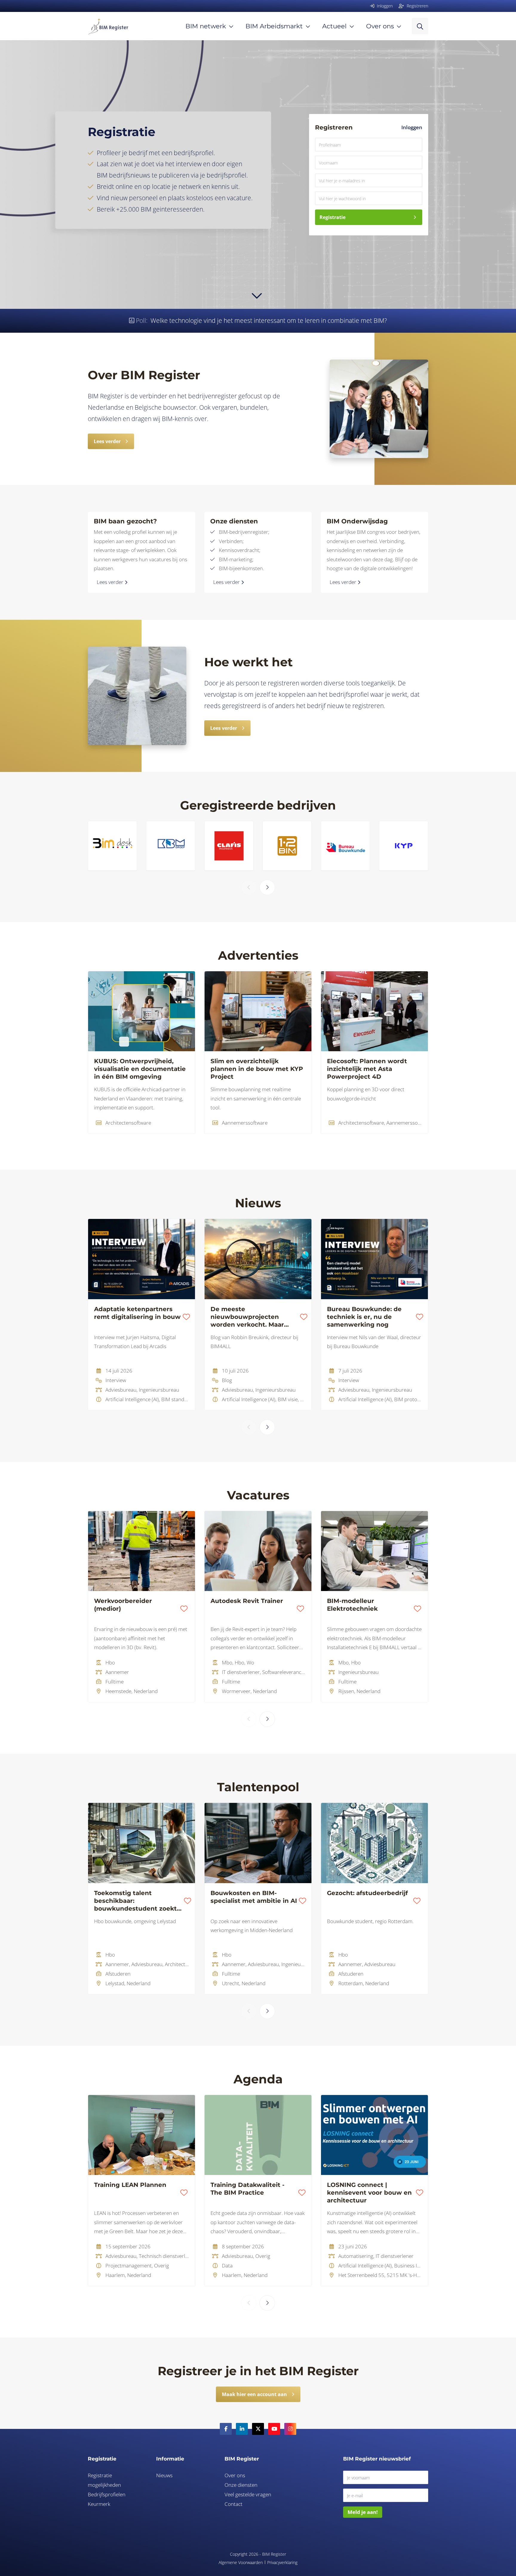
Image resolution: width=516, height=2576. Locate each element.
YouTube (274, 2429)
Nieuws (164, 2475)
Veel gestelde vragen (248, 2494)
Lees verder (107, 441)
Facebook (226, 2429)
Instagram (290, 2429)
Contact (234, 2504)
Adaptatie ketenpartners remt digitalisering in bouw (137, 1313)
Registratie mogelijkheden (104, 2480)
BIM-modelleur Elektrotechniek (352, 1605)
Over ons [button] (380, 26)
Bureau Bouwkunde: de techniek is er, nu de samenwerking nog (364, 1317)
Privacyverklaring (282, 2562)
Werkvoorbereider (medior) (123, 1605)
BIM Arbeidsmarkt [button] (274, 26)
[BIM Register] (108, 26)
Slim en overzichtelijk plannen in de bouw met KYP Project (257, 1069)
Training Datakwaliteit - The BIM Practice (248, 2189)
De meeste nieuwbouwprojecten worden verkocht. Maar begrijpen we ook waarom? (254, 1317)
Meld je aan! (363, 2512)
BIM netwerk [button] (206, 26)
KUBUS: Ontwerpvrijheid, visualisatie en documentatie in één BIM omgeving (140, 1069)
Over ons (235, 2475)
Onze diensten (241, 2485)
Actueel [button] (334, 26)
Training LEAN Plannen (130, 2185)
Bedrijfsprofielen (107, 2494)
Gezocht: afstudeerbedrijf (367, 1893)
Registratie (333, 217)
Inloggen (412, 127)
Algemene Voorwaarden (241, 2562)
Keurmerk (99, 2504)
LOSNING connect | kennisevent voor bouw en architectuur (369, 2193)
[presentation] (249, 887)
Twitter (258, 2429)
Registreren (417, 6)
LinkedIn (242, 2429)
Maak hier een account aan (254, 2394)
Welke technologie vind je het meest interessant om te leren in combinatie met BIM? (269, 320)
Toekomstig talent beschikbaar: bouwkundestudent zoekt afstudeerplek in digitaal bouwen (135, 1901)
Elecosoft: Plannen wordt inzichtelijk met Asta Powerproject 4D (367, 1069)
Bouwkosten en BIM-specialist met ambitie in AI (254, 1897)
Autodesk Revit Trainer (247, 1601)
